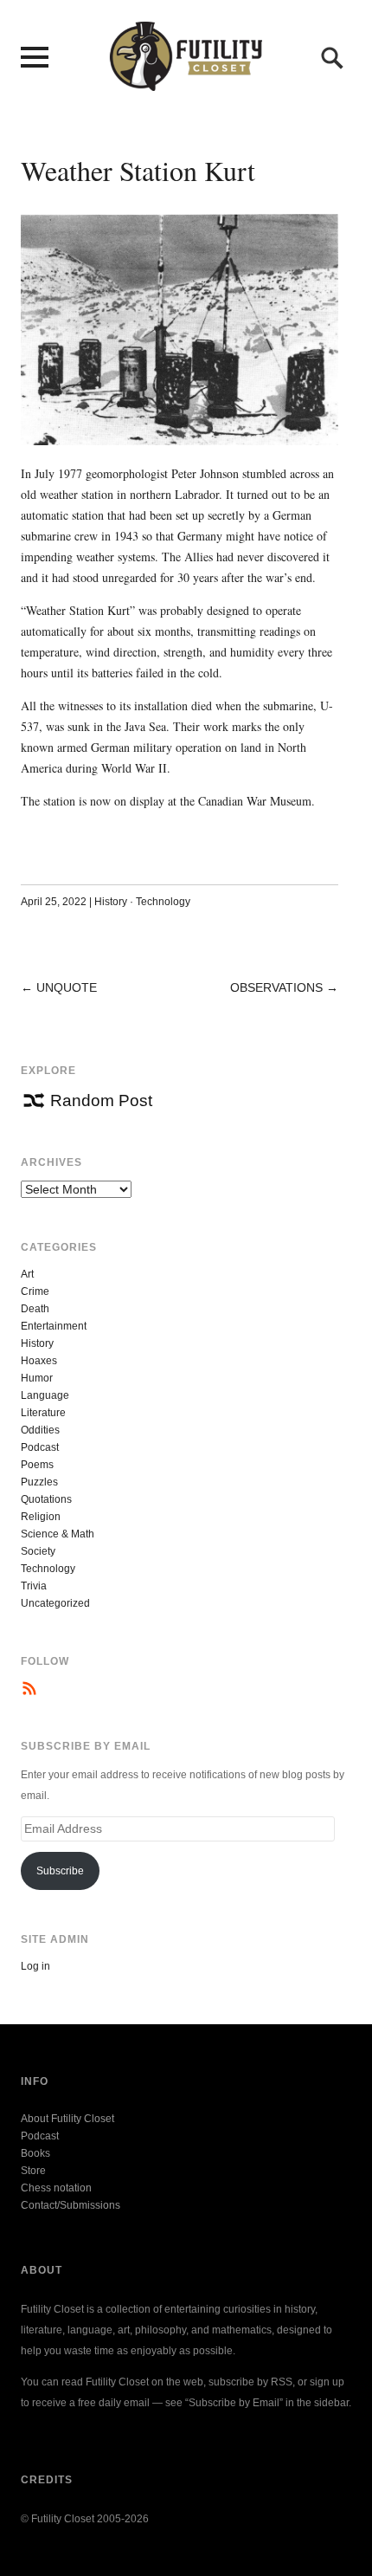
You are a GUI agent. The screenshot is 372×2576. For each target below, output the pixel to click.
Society (38, 1551)
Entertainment (54, 1326)
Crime (35, 1291)
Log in (35, 1966)
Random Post (101, 1100)
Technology (163, 902)
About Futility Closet (67, 2119)
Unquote (67, 987)
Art (27, 1274)
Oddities (40, 1430)
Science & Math (58, 1534)
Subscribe (60, 1871)
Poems (37, 1465)
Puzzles (39, 1482)
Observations (276, 987)
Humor (37, 1378)
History (111, 902)
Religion (41, 1517)
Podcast (40, 1447)
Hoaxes (39, 1361)
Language (45, 1395)
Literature (43, 1413)
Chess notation (56, 2188)
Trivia (34, 1586)
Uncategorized (55, 1603)
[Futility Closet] (186, 81)
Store (33, 2171)
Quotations (46, 1499)
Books (35, 2153)
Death (35, 1309)
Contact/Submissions (71, 2205)
